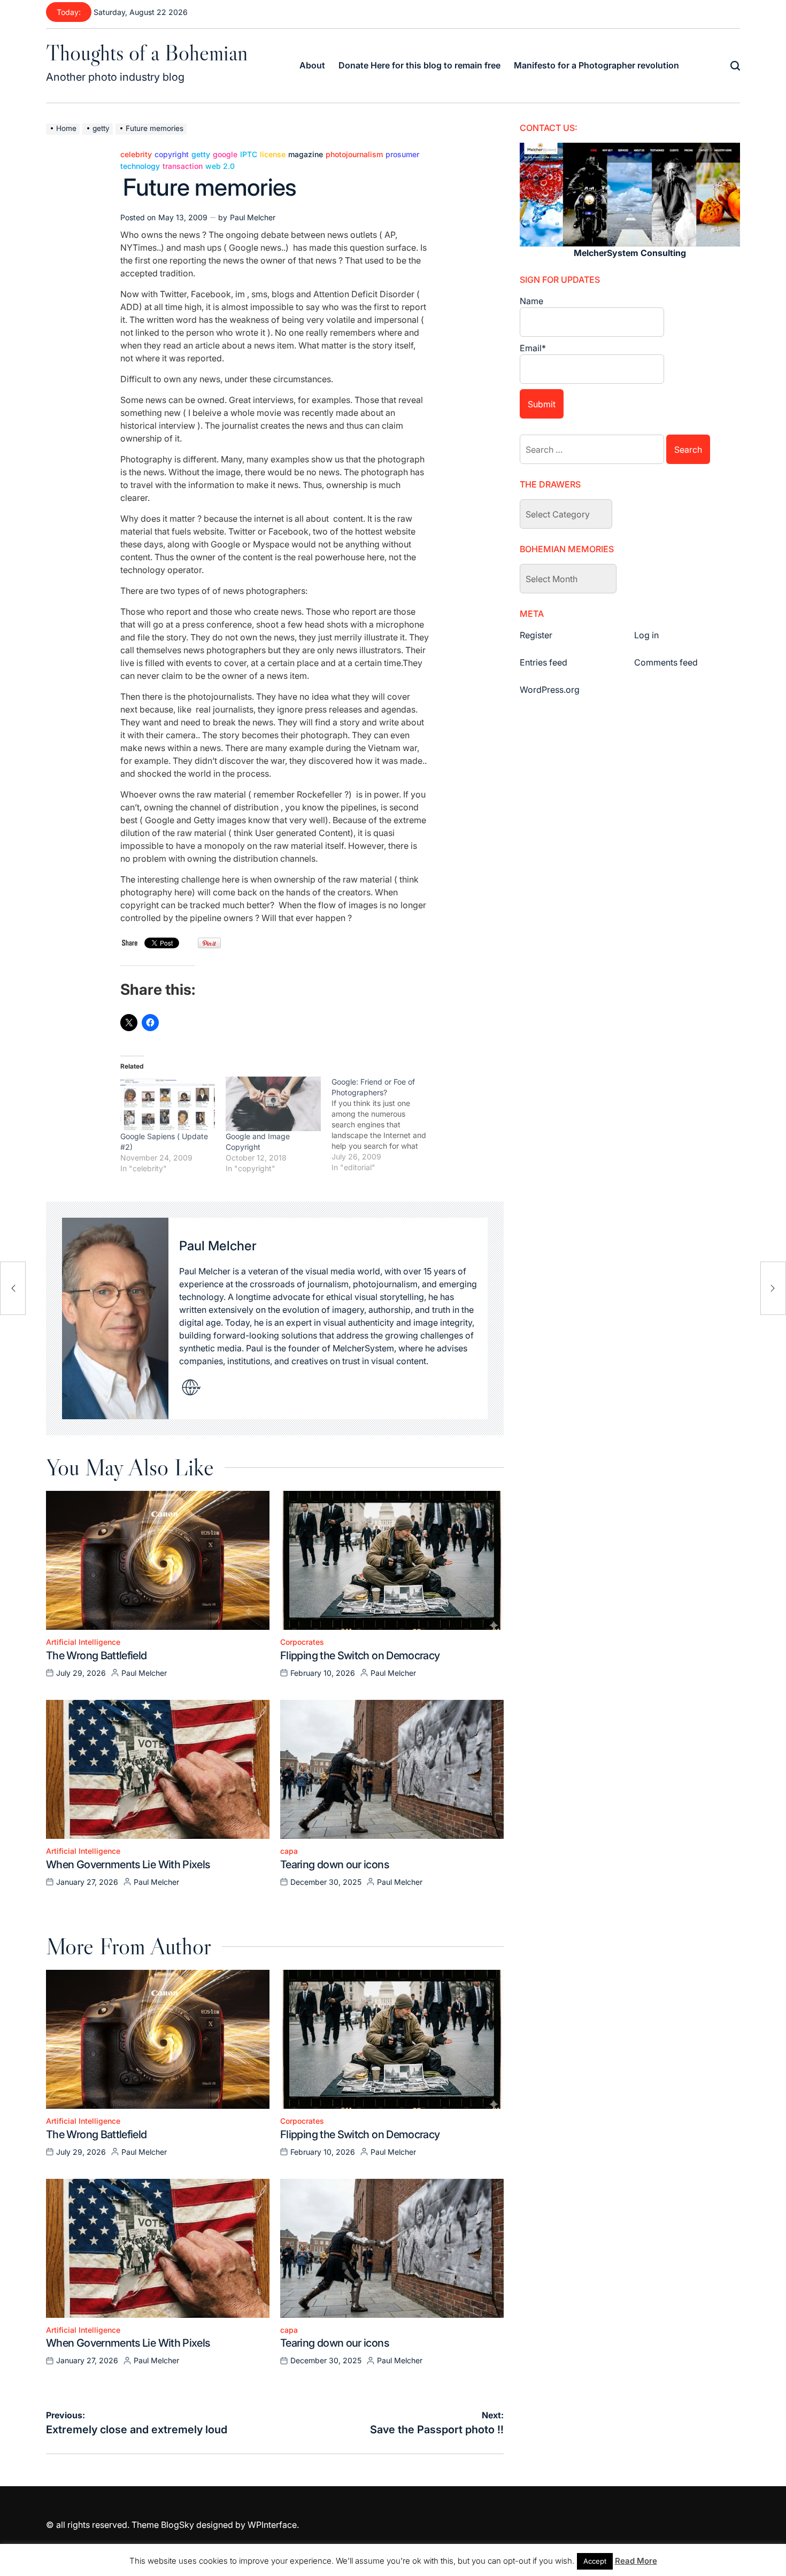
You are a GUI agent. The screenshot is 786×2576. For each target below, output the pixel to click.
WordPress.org (550, 690)
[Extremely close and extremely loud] (13, 1288)
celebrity (136, 154)
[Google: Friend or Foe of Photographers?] (384, 1125)
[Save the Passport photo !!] (773, 1288)
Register (536, 635)
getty (201, 154)
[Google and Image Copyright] (273, 1104)
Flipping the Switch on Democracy (360, 1656)
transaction (183, 166)
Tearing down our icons (334, 1865)
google (225, 154)
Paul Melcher (253, 217)
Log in (646, 635)
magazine (306, 154)
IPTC (249, 154)
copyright (172, 154)
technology (140, 166)
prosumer (402, 154)
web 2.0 (220, 166)
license (273, 154)
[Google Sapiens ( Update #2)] (168, 1104)
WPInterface (272, 2525)
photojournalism (354, 154)
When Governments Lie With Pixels (128, 1865)
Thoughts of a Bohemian (147, 52)
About (312, 65)
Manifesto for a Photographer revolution (596, 65)
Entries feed (544, 662)
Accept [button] (595, 2561)
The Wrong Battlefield (97, 1656)
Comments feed (666, 662)
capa (289, 1851)
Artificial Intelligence (83, 1642)
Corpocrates (302, 1642)
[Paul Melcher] (115, 1319)
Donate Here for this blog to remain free (419, 65)
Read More (636, 2561)
